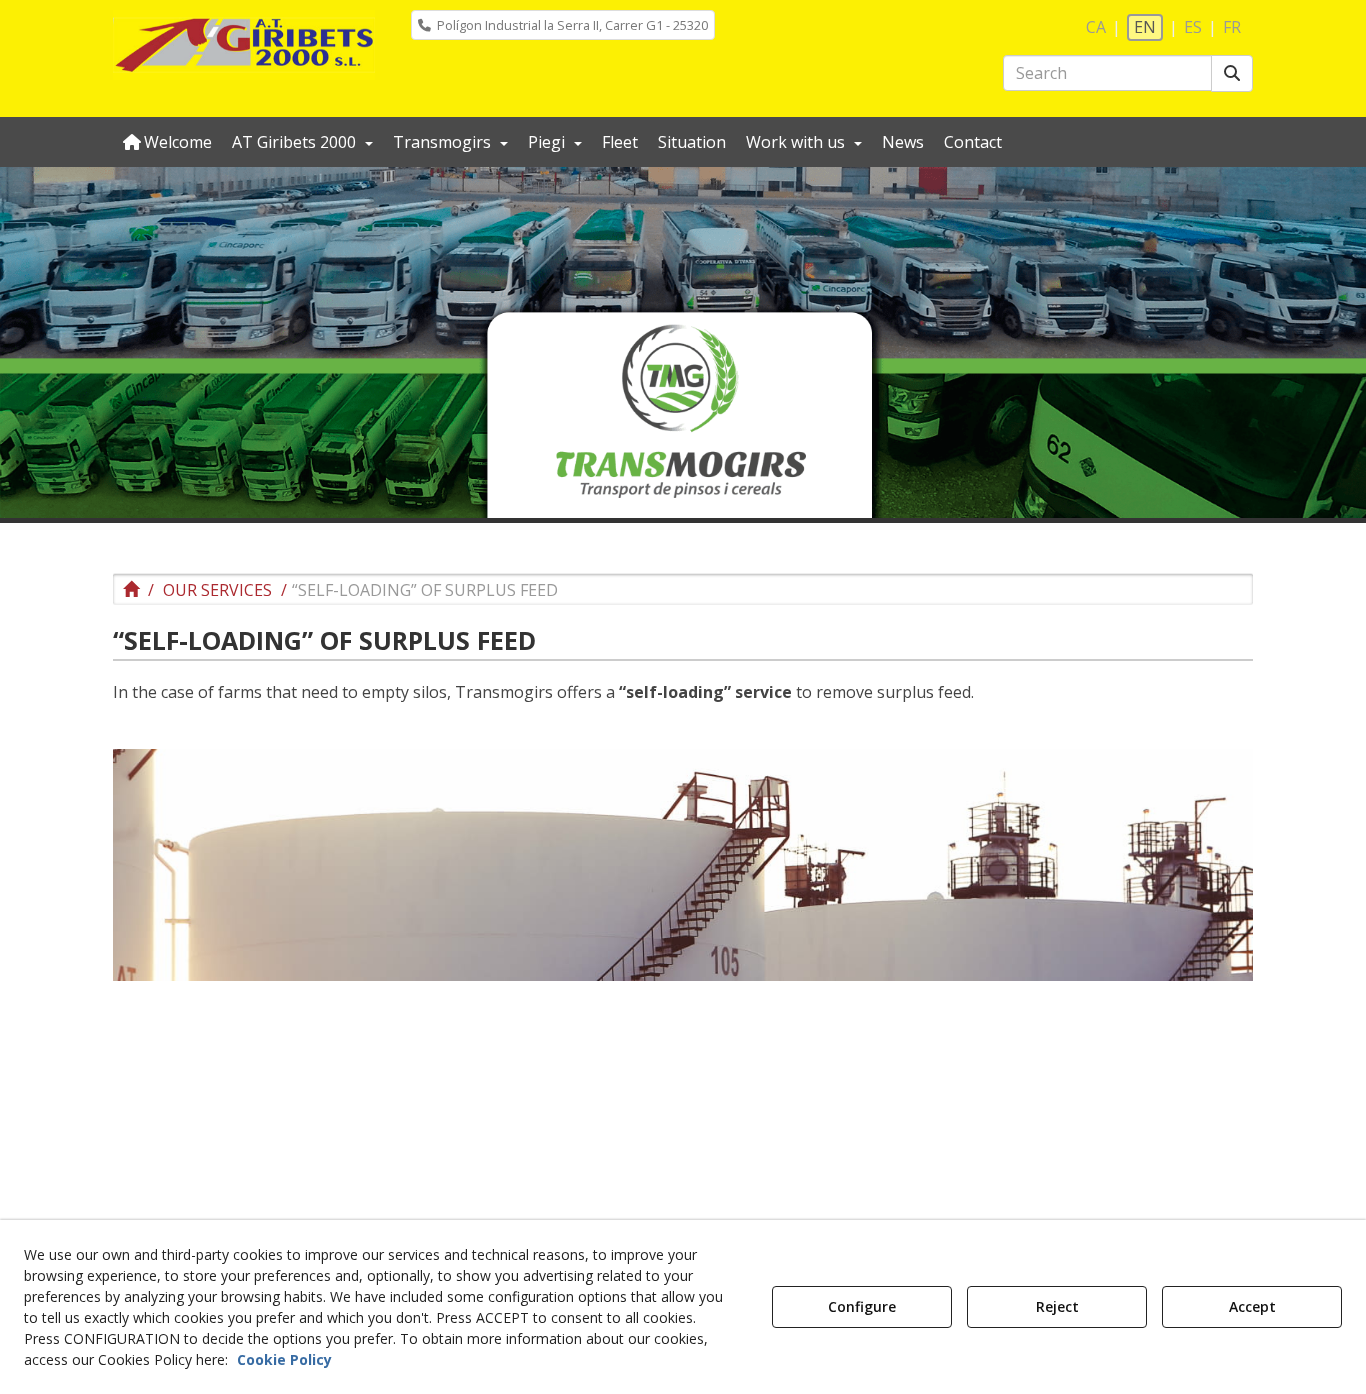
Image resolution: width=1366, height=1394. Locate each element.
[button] (244, 45)
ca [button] (1096, 27)
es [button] (1193, 27)
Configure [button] (862, 1306)
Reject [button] (1057, 1306)
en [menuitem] (1145, 27)
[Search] (1232, 73)
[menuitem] (563, 25)
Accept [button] (1252, 1306)
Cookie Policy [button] (284, 1359)
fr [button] (1232, 27)
